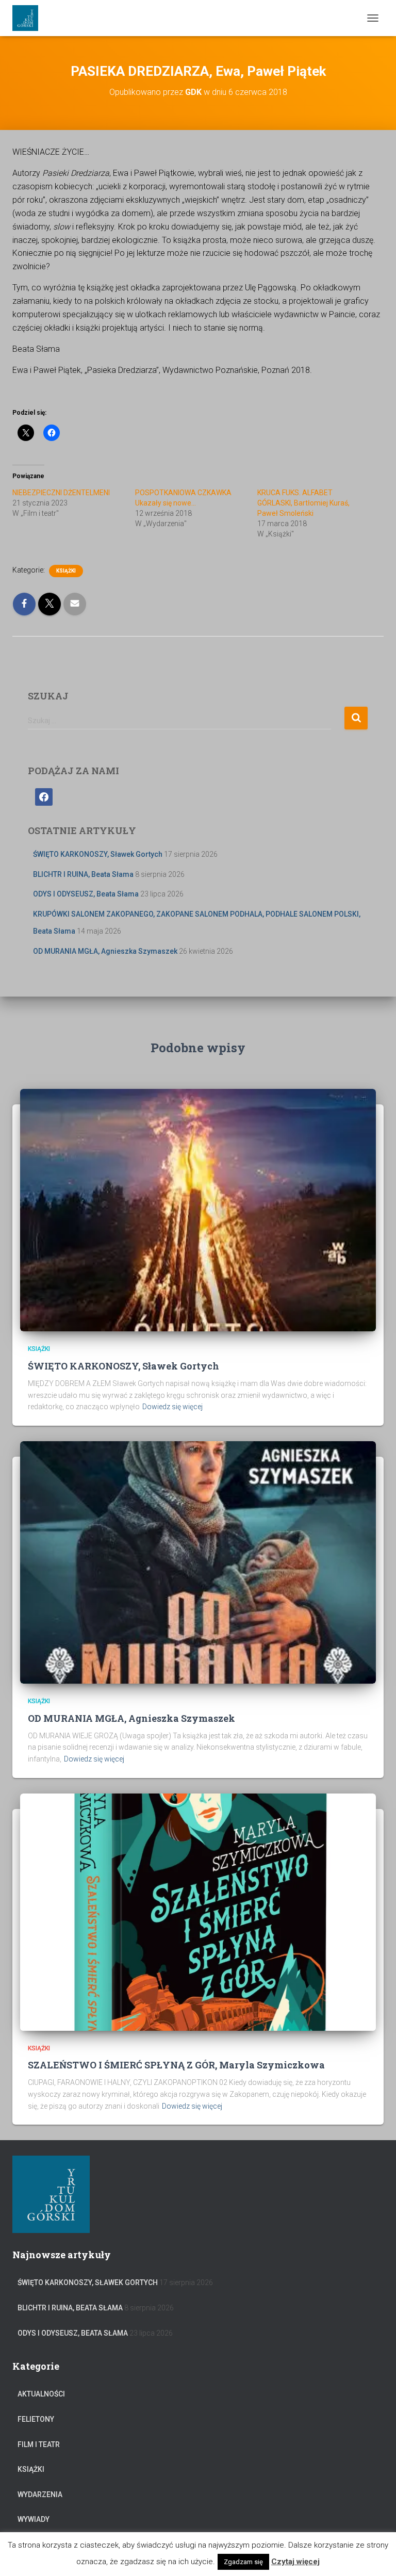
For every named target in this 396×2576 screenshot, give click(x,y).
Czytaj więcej (295, 2562)
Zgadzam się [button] (243, 2562)
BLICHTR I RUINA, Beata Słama (83, 874)
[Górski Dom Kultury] (29, 18)
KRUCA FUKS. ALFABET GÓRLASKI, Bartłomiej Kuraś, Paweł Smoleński (303, 503)
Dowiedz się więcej (172, 1407)
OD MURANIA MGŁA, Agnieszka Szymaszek (105, 951)
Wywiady (34, 2519)
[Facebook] (44, 796)
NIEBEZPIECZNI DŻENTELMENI (61, 493)
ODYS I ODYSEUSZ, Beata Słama (86, 894)
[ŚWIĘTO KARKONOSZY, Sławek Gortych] (198, 1210)
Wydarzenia (40, 2495)
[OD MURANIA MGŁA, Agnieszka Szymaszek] (198, 1562)
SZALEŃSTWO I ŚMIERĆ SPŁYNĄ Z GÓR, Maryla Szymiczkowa (176, 2065)
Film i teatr (39, 2444)
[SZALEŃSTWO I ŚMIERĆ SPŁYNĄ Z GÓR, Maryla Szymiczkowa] (198, 1911)
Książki (66, 571)
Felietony (36, 2419)
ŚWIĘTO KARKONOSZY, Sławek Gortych (98, 854)
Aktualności (41, 2394)
